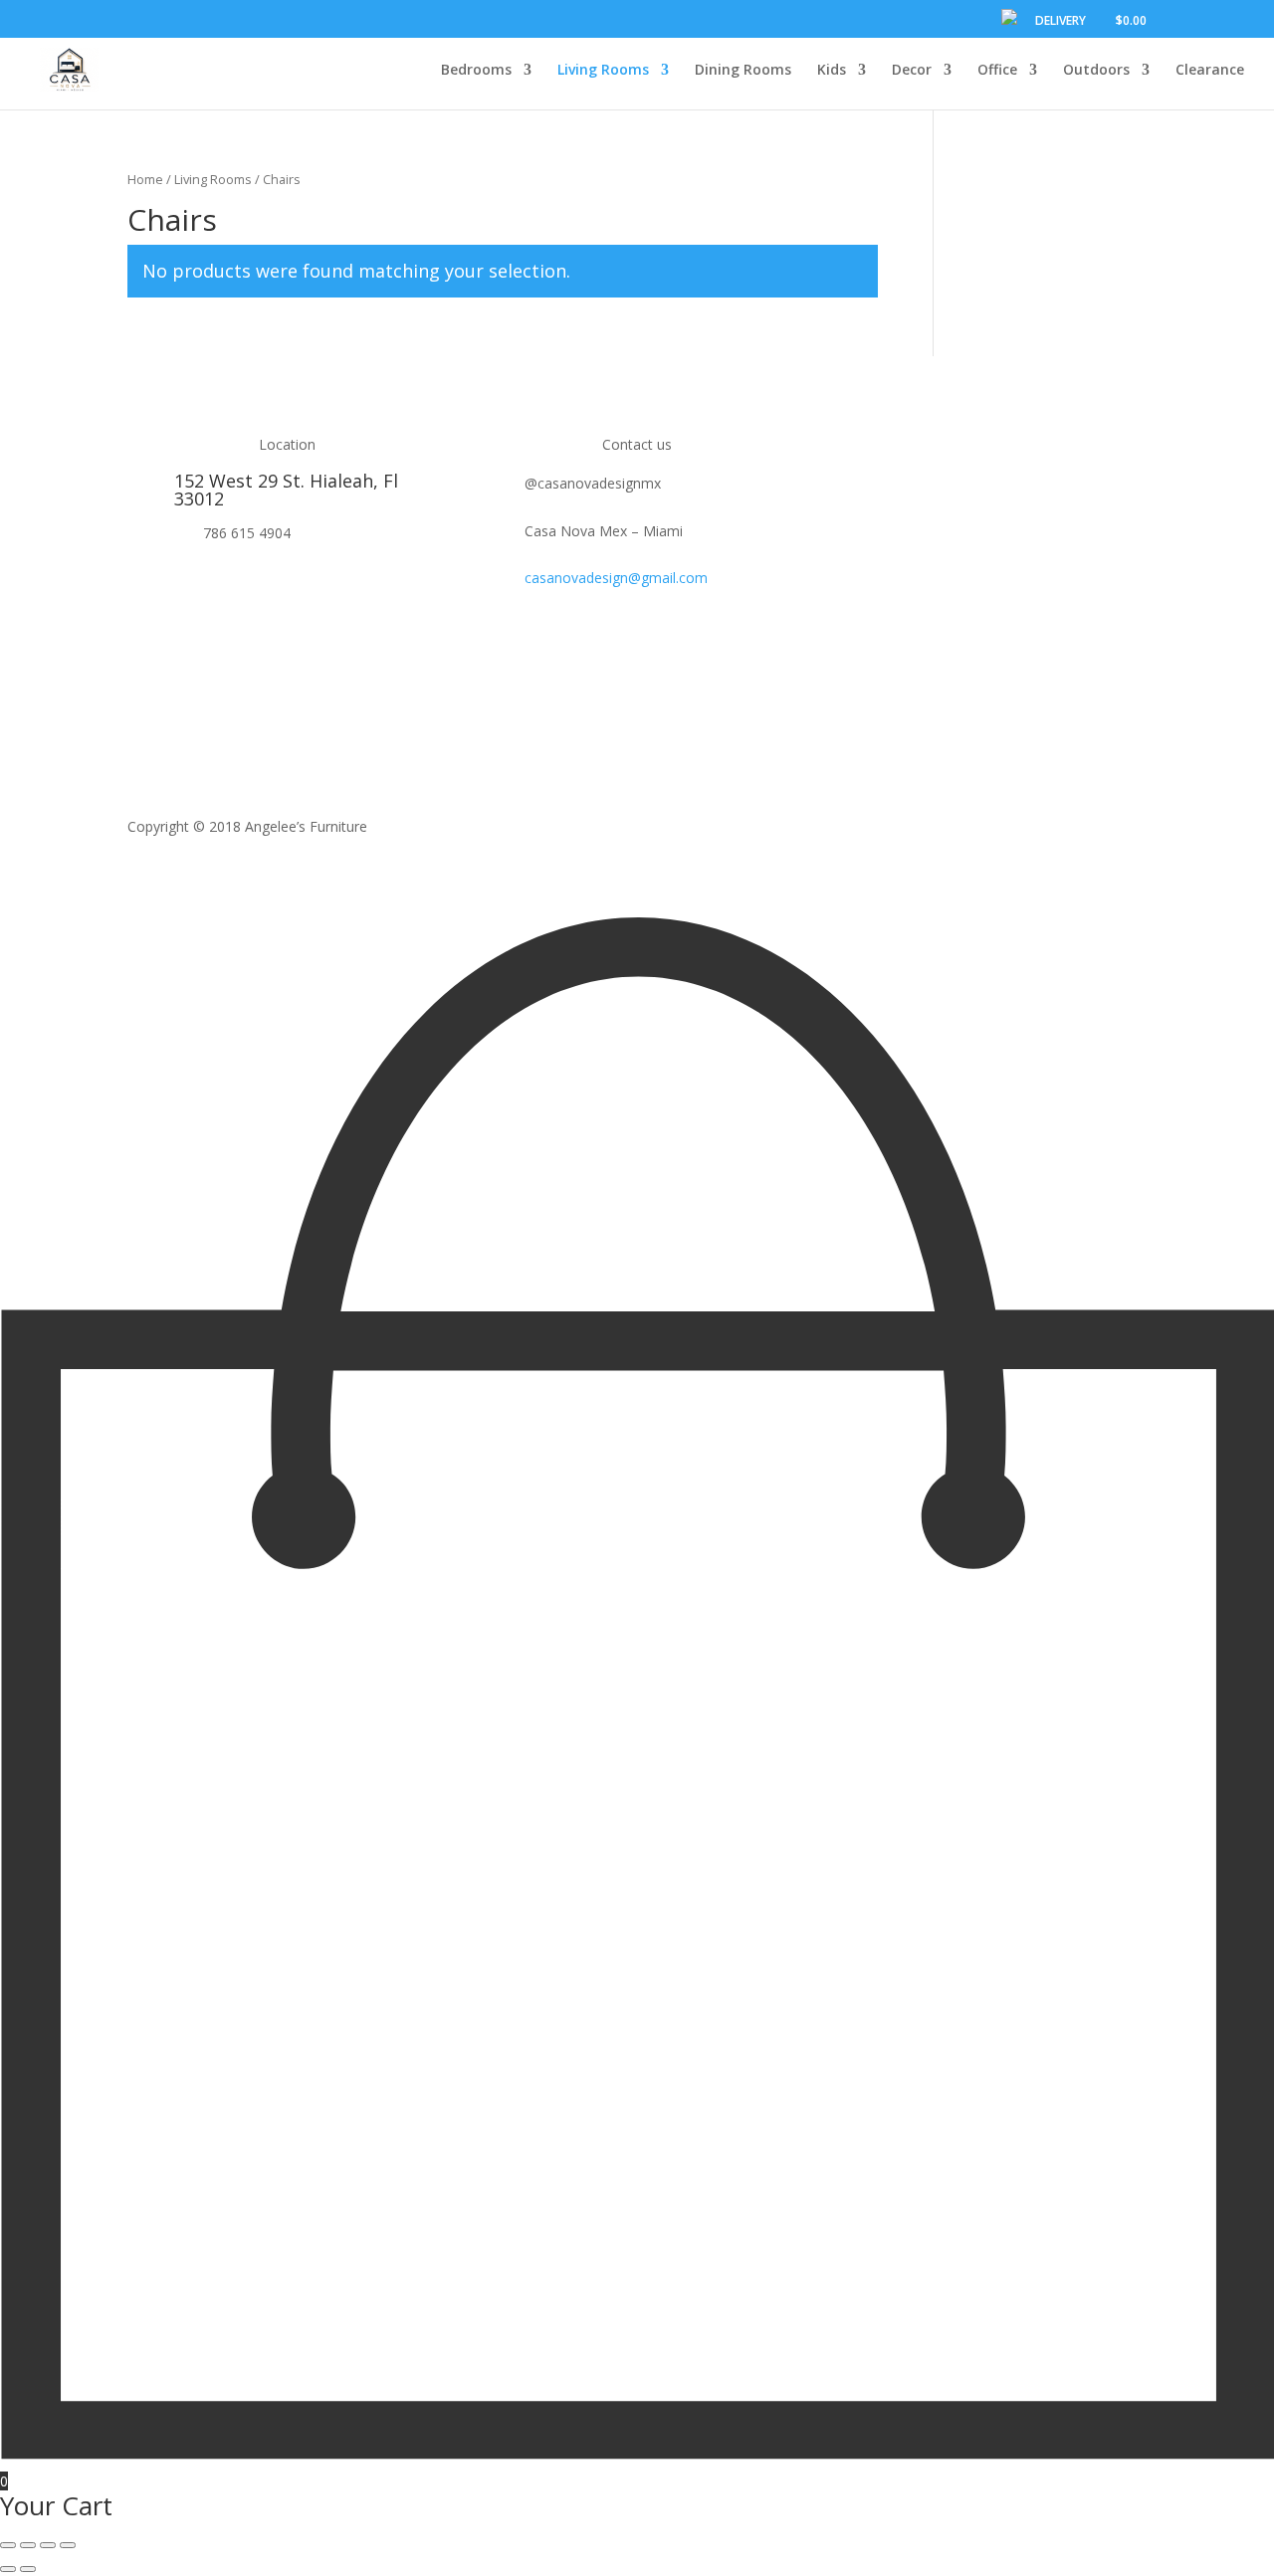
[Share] (28, 2545)
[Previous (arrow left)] (8, 2569)
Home (145, 179)
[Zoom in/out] (68, 2545)
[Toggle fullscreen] (48, 2545)
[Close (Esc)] (8, 2545)
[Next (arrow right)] (28, 2569)
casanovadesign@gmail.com (616, 578)
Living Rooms (213, 179)
